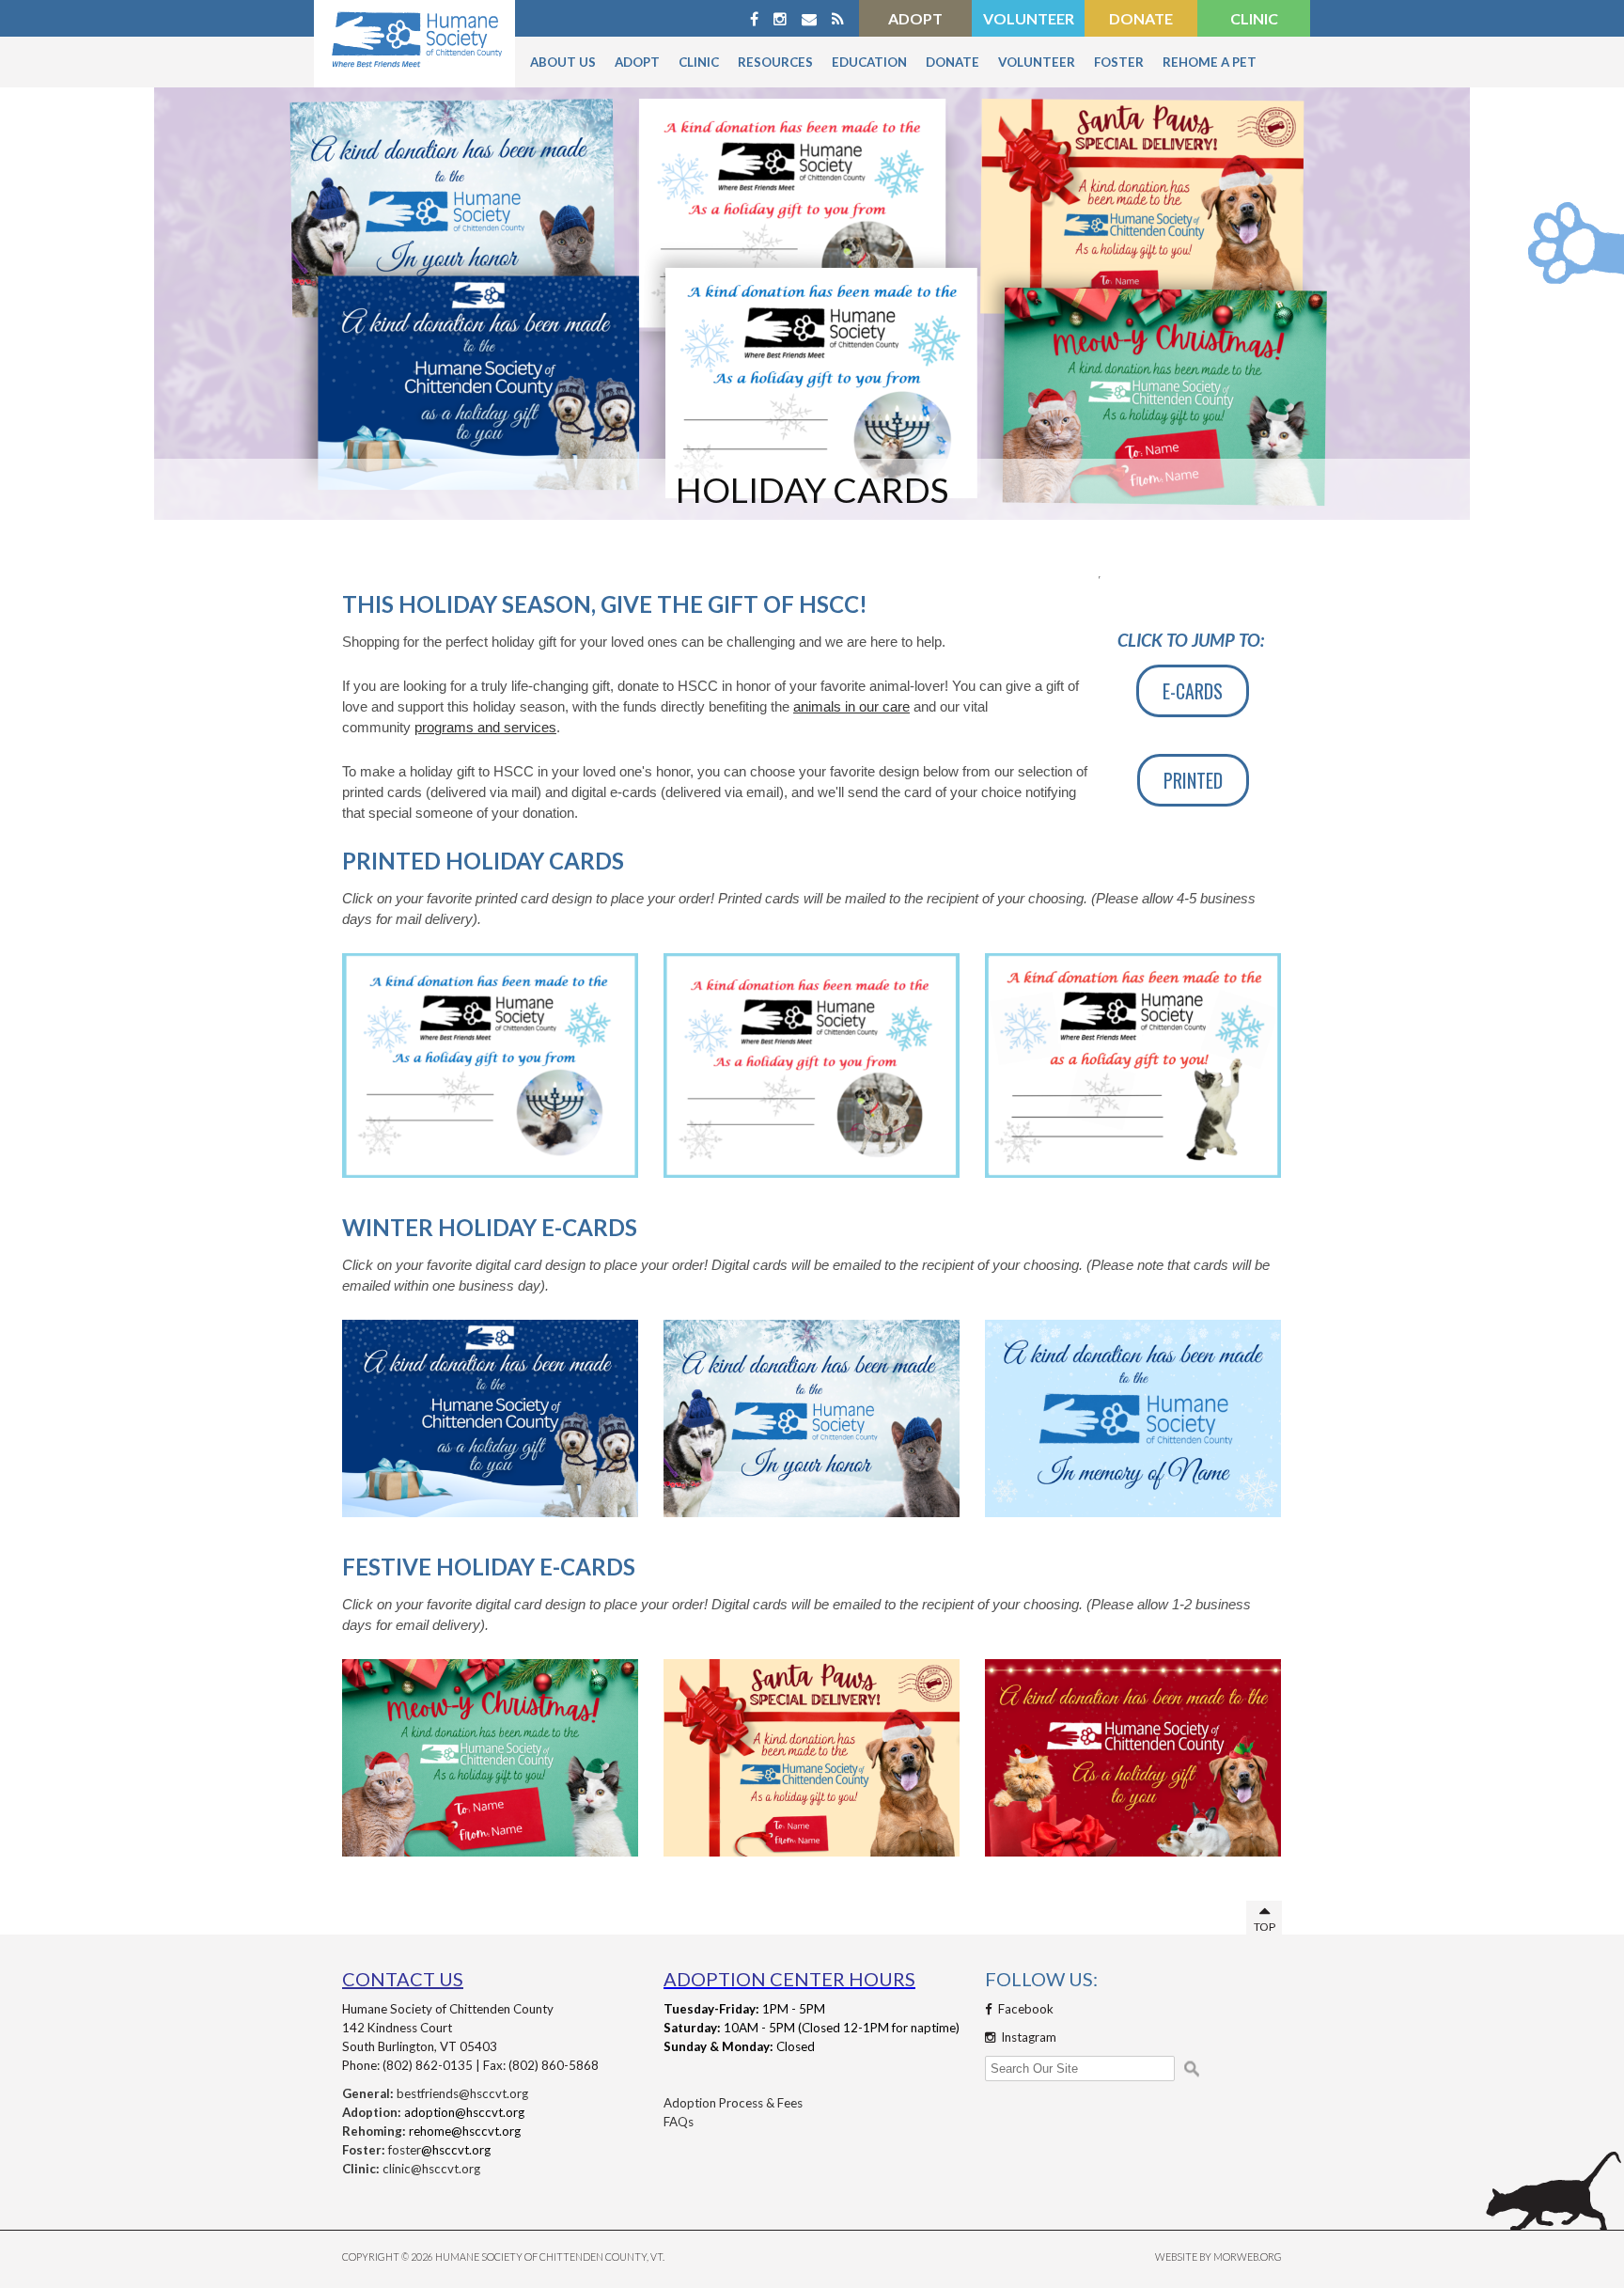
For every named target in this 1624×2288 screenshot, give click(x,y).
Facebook (1024, 2009)
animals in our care (851, 707)
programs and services (485, 728)
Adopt (915, 18)
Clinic (1254, 18)
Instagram (1027, 2037)
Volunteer (1029, 18)
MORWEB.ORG (1248, 2257)
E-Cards (1193, 691)
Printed (1193, 780)
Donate (1141, 18)
